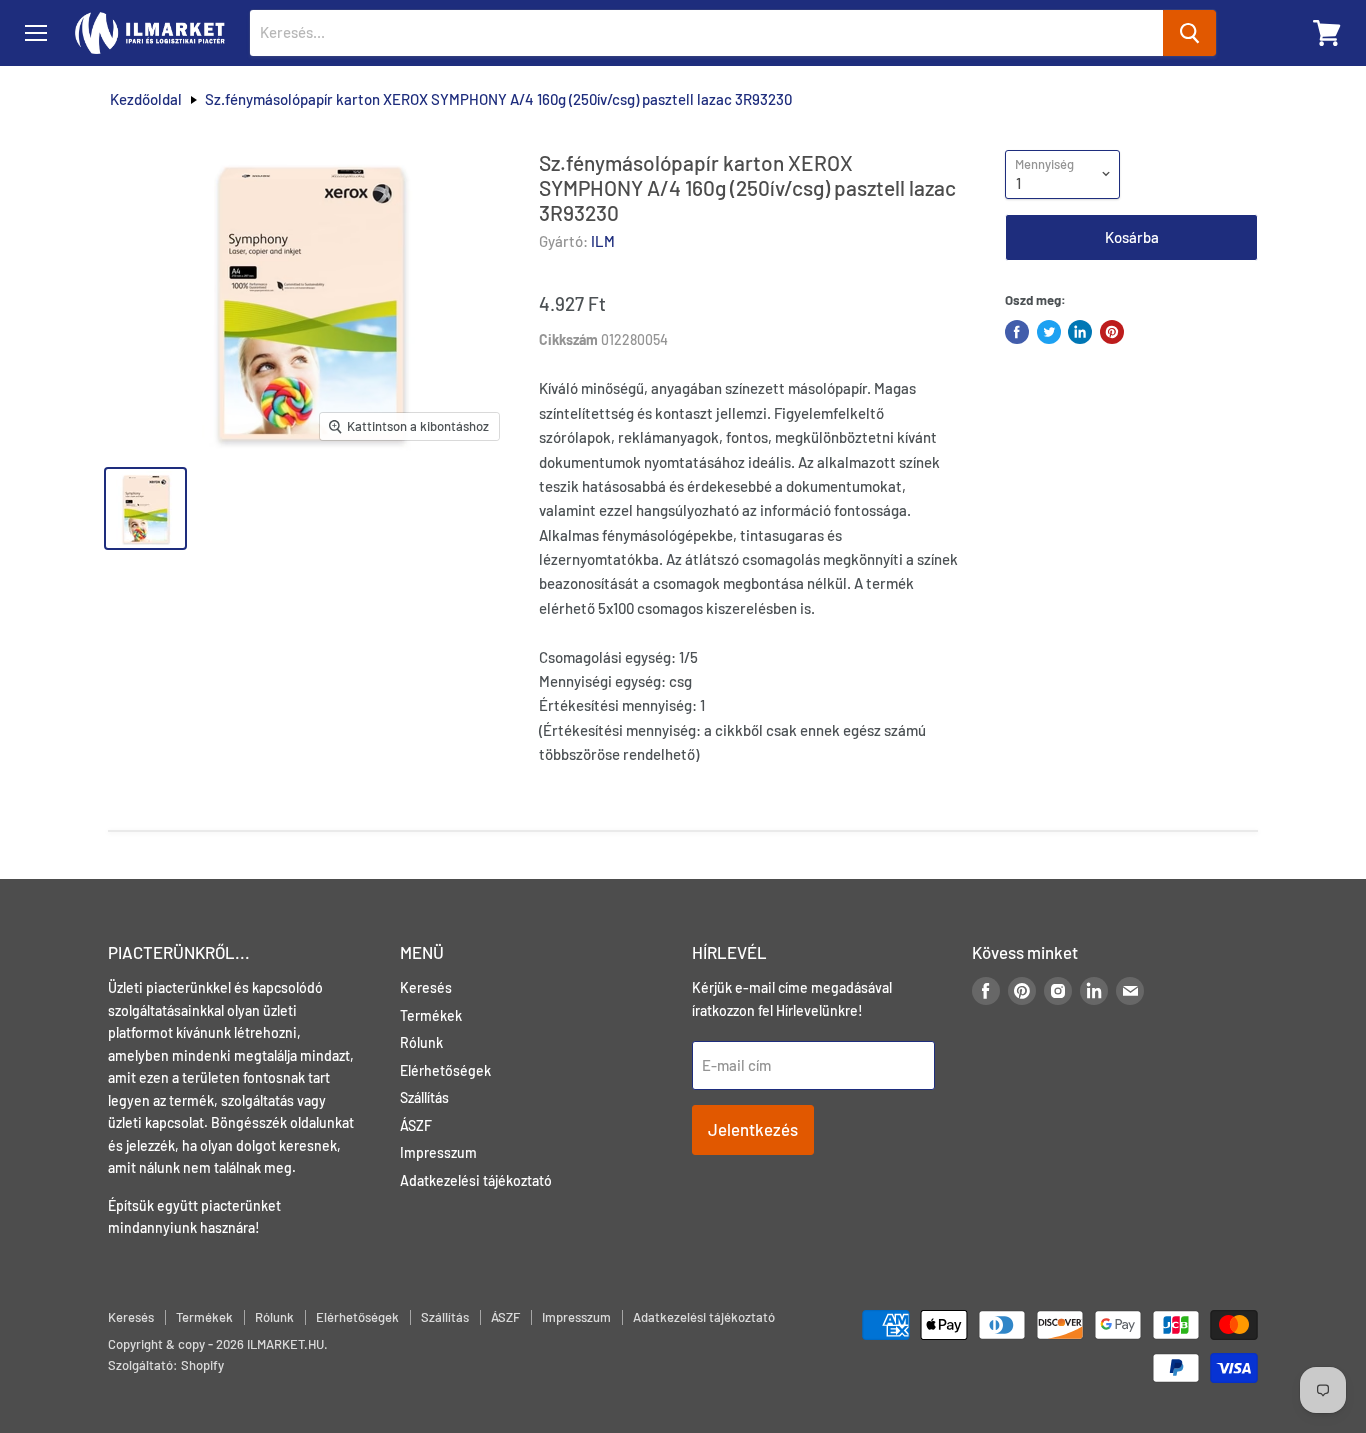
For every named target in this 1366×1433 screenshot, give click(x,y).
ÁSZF (416, 1125)
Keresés (426, 987)
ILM (603, 241)
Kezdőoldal (146, 99)
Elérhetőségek (445, 1070)
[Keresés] (1189, 33)
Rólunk (421, 1042)
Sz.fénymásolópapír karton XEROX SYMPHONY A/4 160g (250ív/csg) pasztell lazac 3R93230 (498, 99)
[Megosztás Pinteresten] (1112, 332)
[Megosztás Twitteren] (1049, 332)
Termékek (431, 1015)
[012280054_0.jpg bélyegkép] (145, 508)
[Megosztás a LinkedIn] (1080, 332)
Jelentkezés (753, 1129)
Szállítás (424, 1097)
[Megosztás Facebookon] (1017, 332)
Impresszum (438, 1152)
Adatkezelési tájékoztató (476, 1180)
